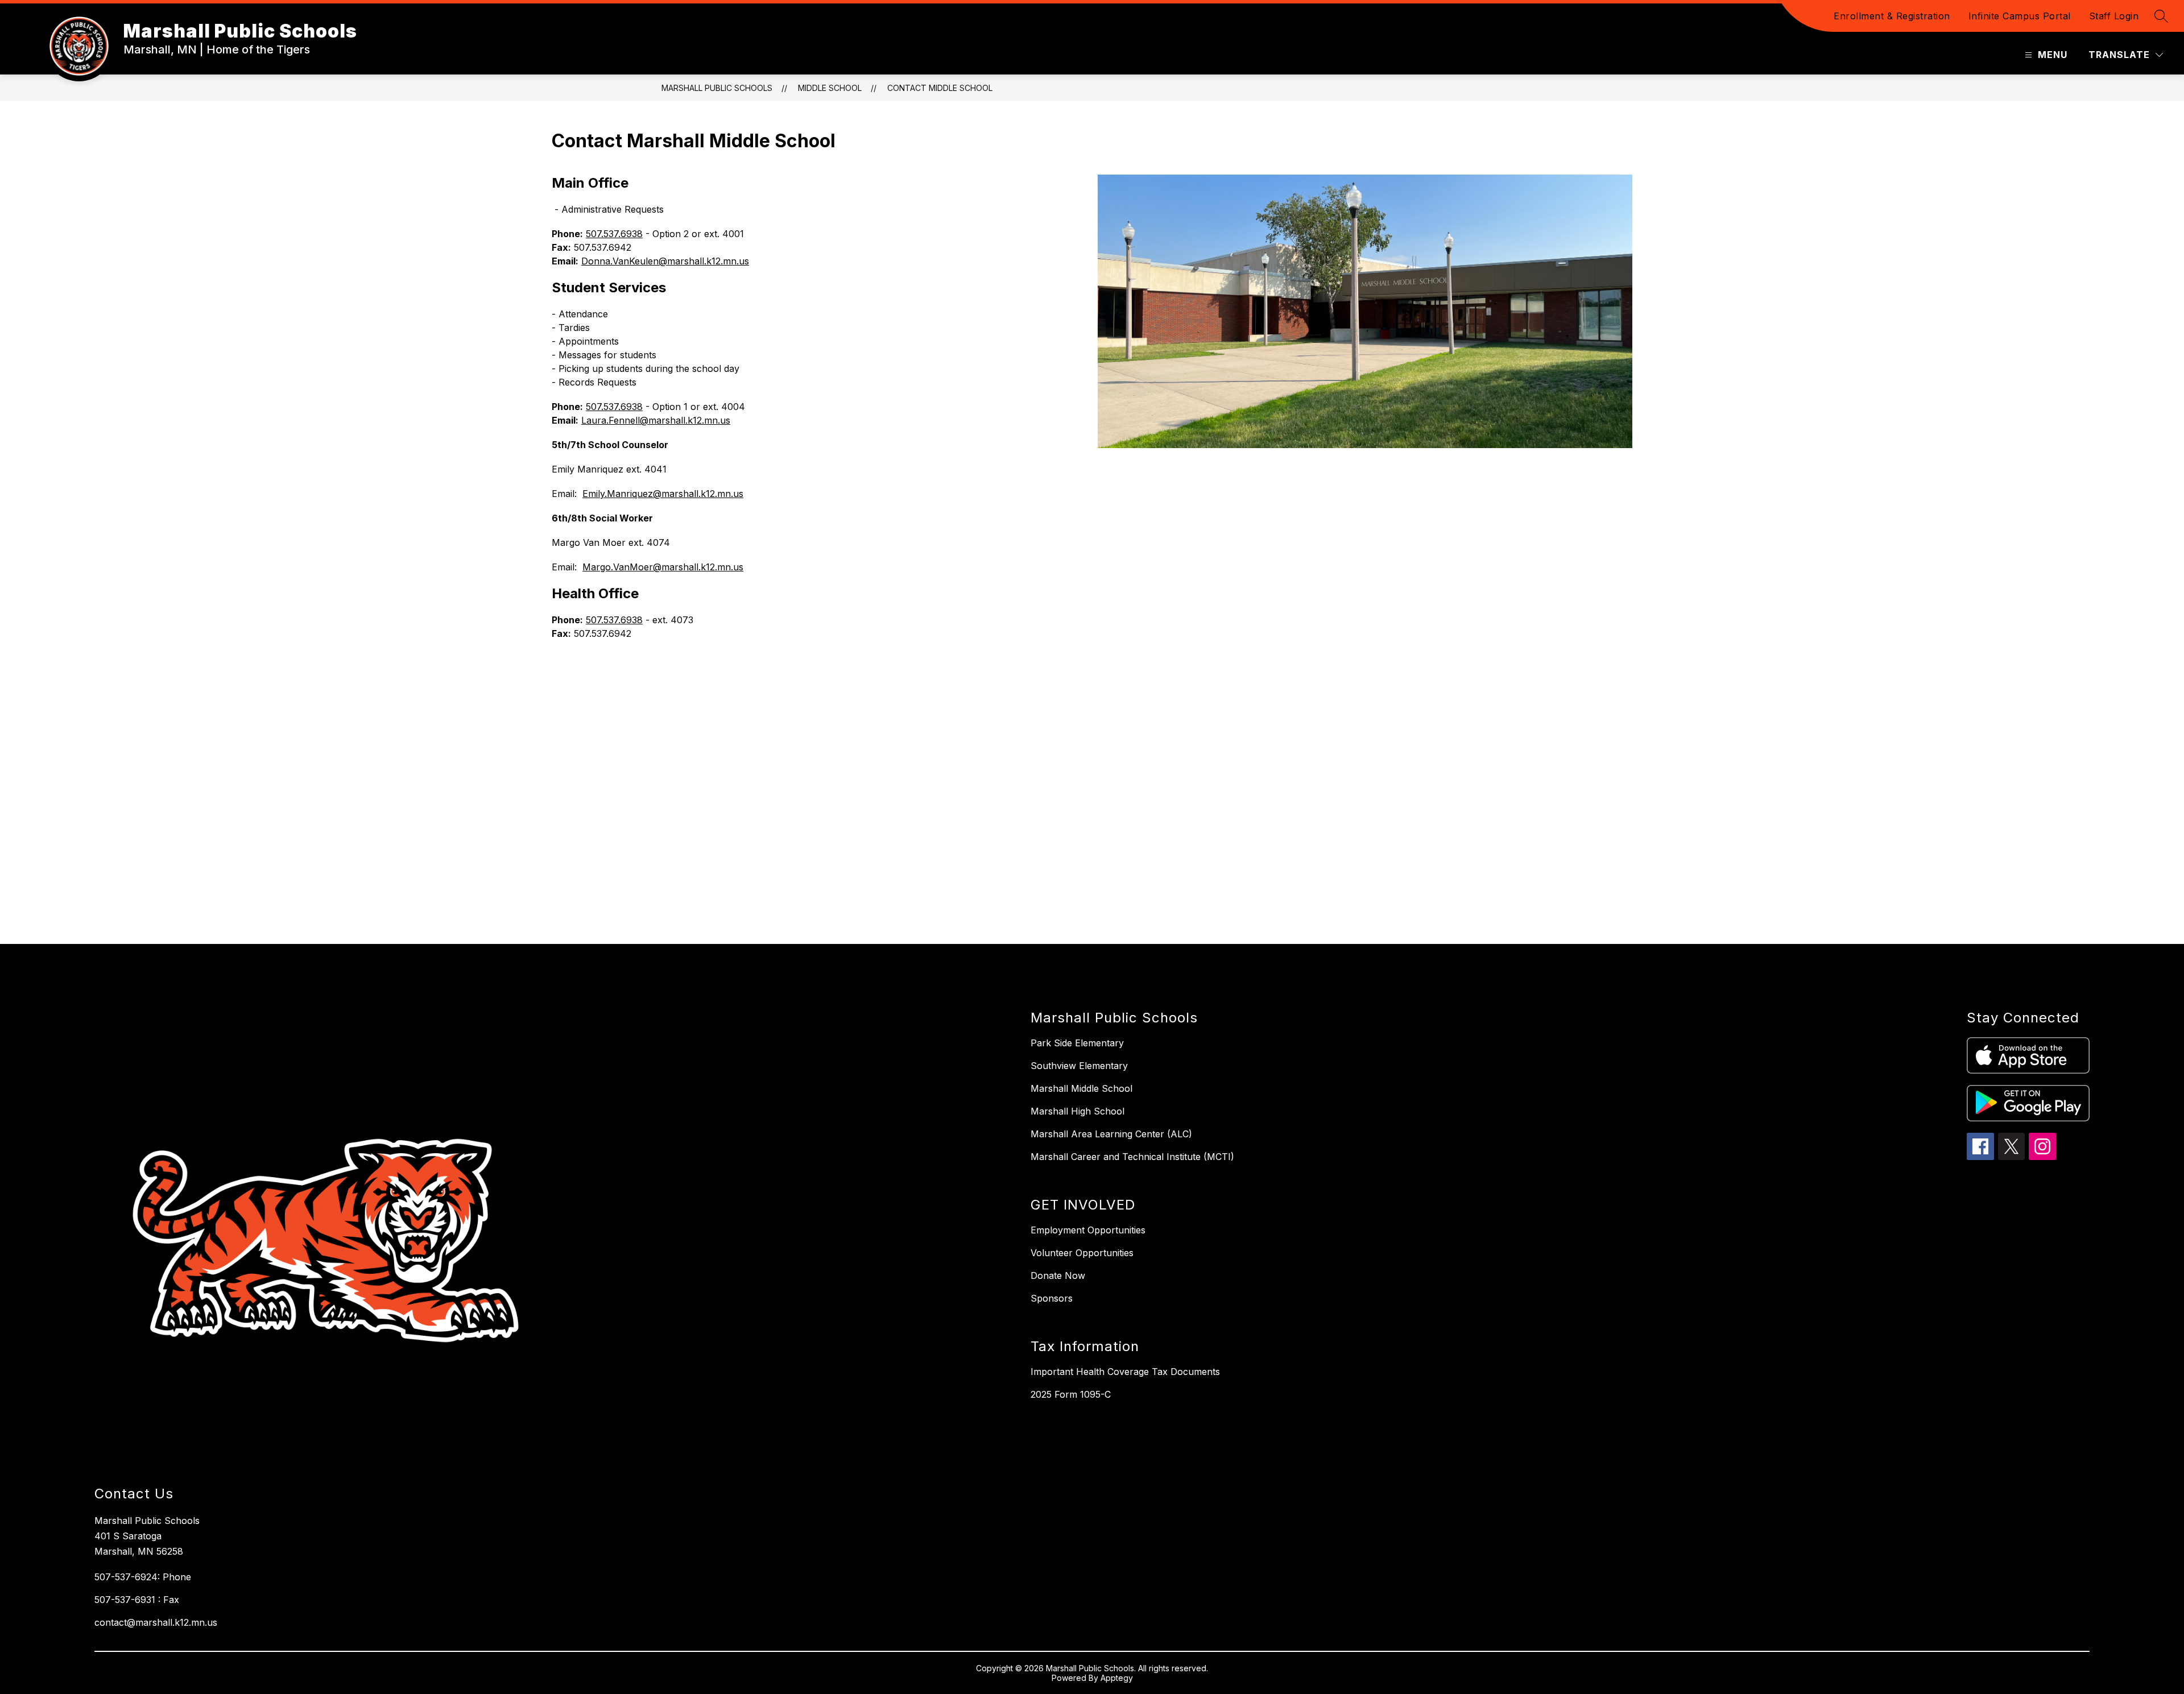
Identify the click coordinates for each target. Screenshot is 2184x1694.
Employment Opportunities (1088, 1230)
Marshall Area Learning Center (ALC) (1111, 1134)
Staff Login (2114, 16)
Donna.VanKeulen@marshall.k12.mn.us (665, 261)
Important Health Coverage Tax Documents (1125, 1372)
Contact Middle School (940, 88)
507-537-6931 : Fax (137, 1600)
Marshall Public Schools (717, 88)
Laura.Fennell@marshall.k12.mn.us (656, 420)
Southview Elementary (1079, 1066)
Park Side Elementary (1077, 1043)
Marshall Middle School (1081, 1088)
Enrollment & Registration (1892, 16)
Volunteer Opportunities (1082, 1253)
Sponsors (1052, 1298)
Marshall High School (1077, 1111)
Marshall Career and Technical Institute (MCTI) (1132, 1157)
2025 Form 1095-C (1071, 1394)
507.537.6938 (614, 234)
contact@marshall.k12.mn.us (156, 1622)
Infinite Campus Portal (2020, 16)
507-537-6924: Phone (143, 1577)
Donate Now (1058, 1275)
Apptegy (1117, 1678)
